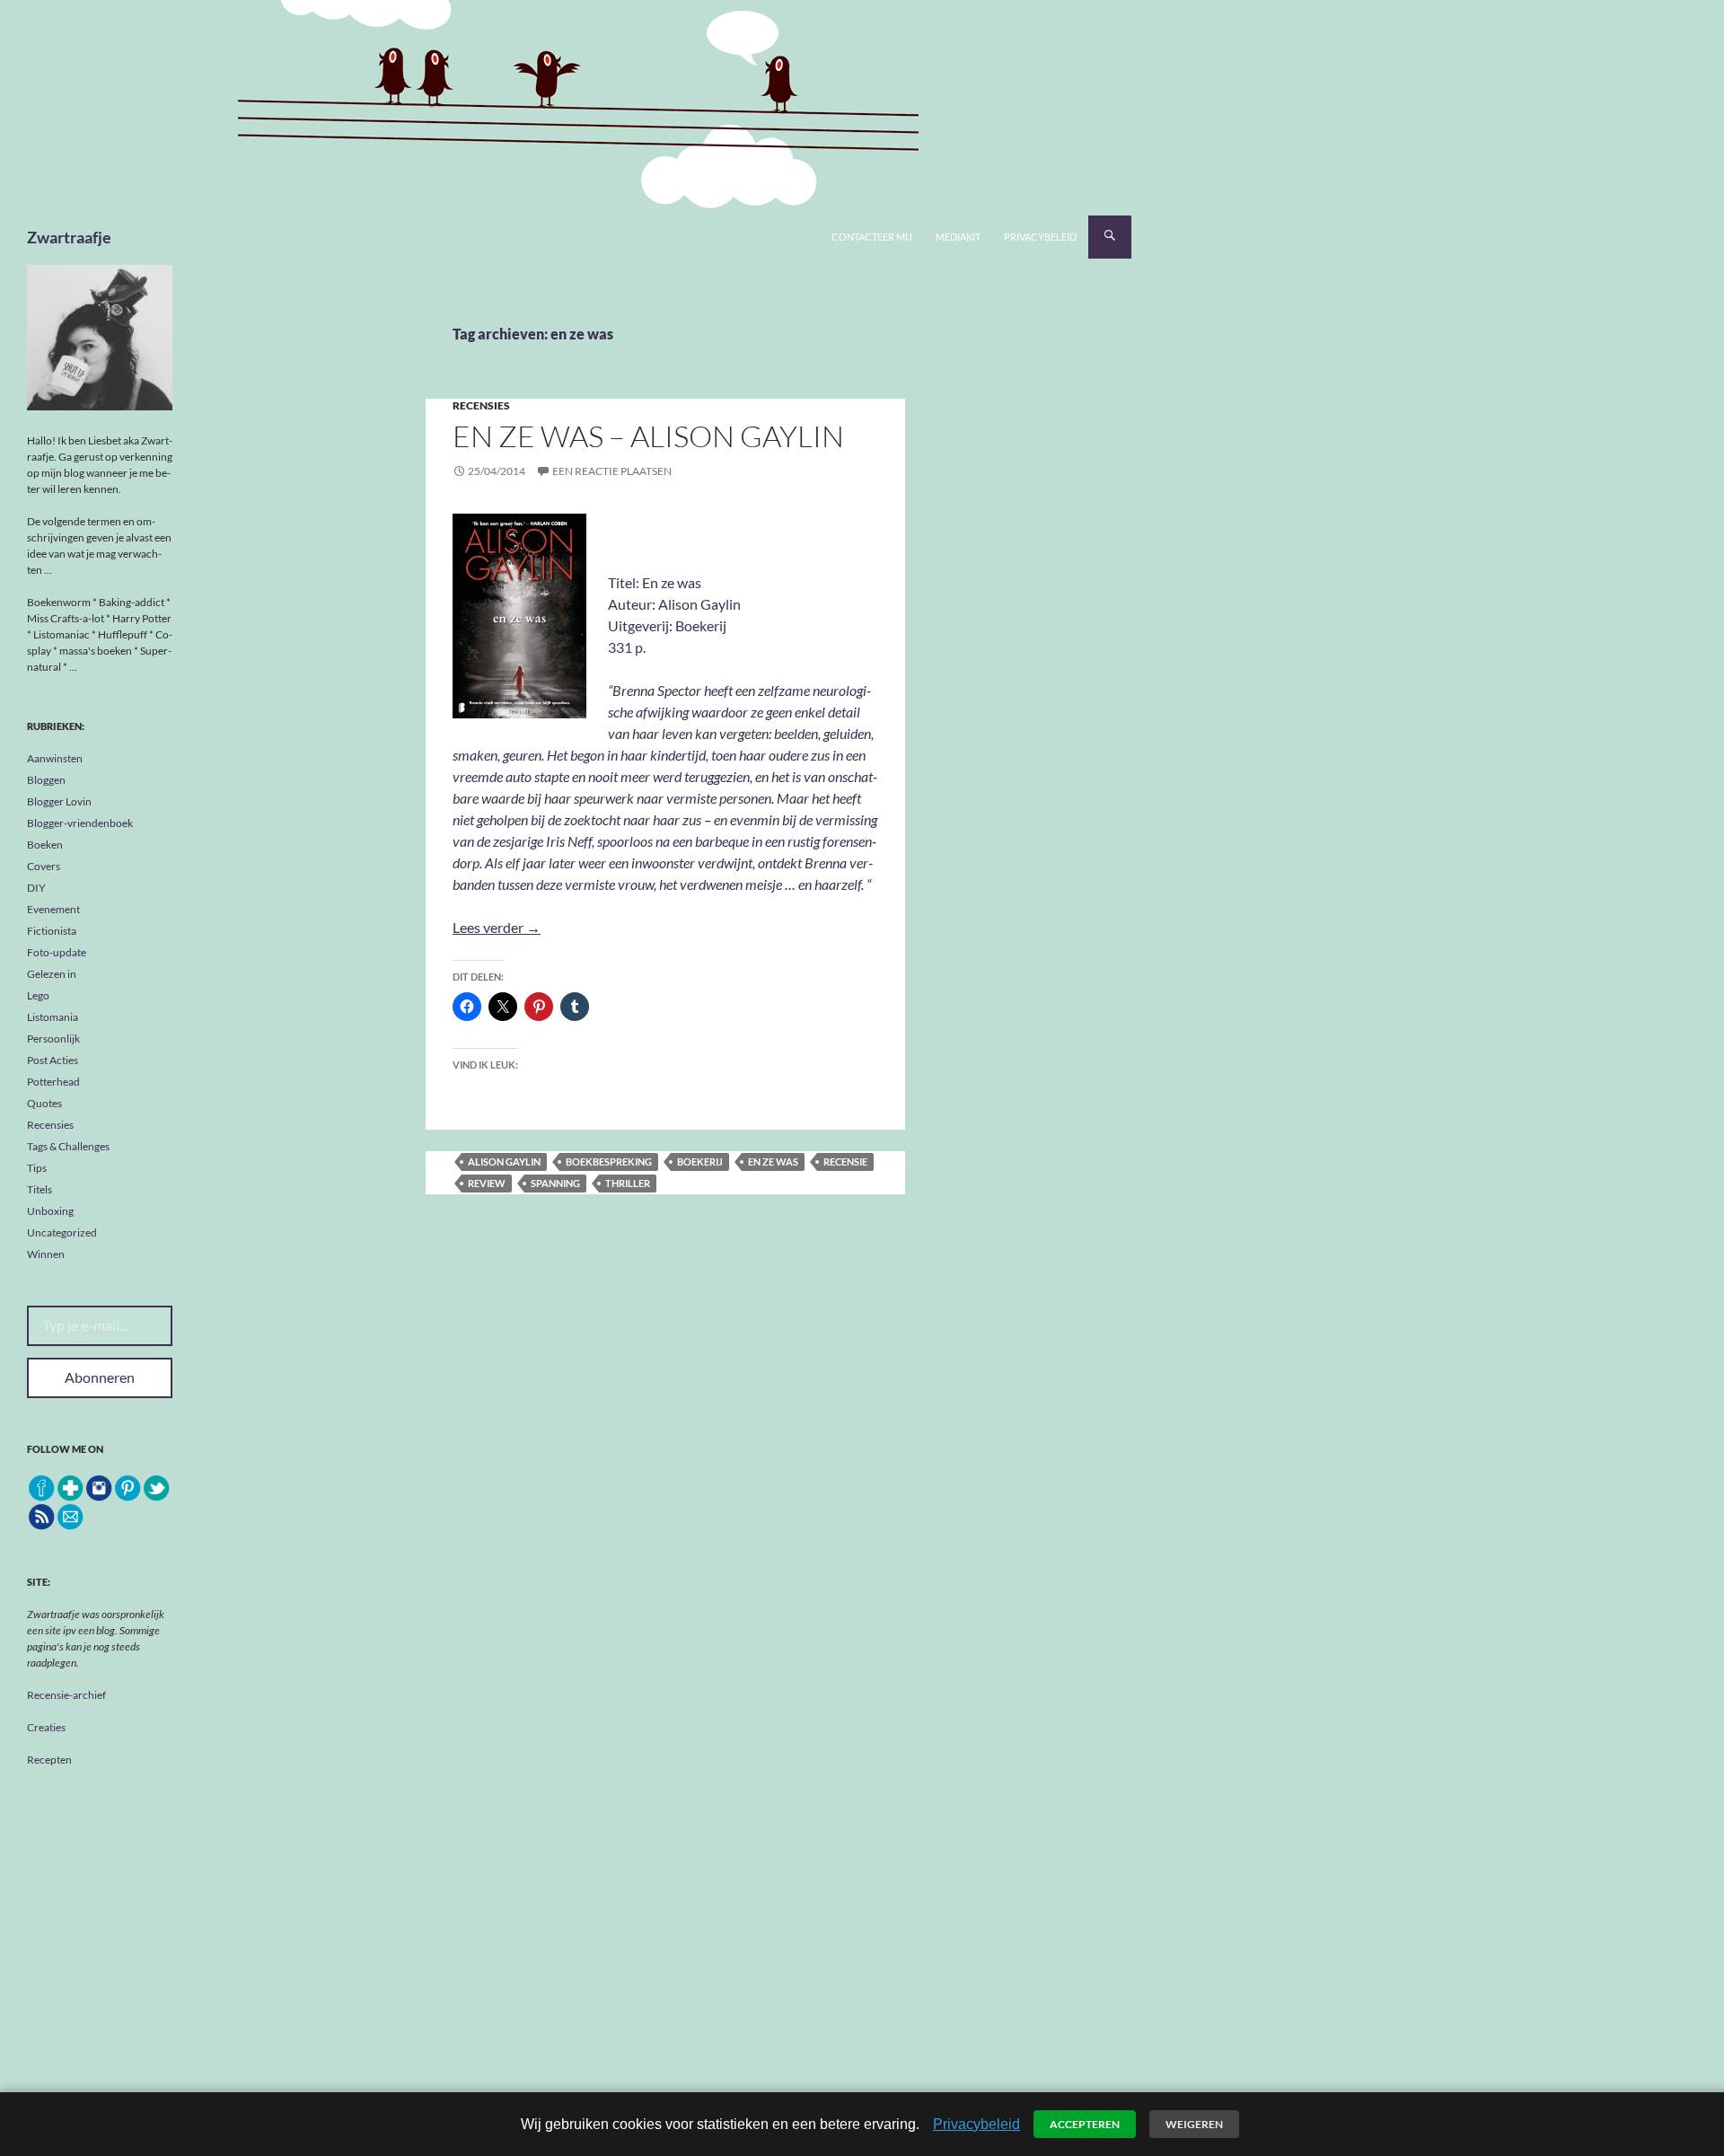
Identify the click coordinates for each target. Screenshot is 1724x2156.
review (487, 1183)
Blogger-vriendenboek (80, 823)
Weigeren (1194, 2124)
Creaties (46, 1727)
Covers (44, 866)
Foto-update (57, 952)
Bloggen (46, 780)
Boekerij (700, 1162)
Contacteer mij (872, 237)
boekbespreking (609, 1162)
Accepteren (1085, 2124)
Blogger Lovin (59, 801)
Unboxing (50, 1211)
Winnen (46, 1254)
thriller (628, 1183)
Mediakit (958, 237)
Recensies (481, 405)
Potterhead (53, 1082)
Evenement (53, 909)
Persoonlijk (53, 1038)
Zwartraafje (69, 237)
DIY (36, 888)
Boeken (45, 845)
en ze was (773, 1162)
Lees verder (497, 927)
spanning (555, 1183)
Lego (38, 995)
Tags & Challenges (68, 1146)
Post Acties (53, 1060)
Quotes (44, 1103)
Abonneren (100, 1377)
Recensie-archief (66, 1695)
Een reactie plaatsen (612, 471)
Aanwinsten (55, 758)
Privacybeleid (1040, 237)
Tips (37, 1168)
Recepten (49, 1760)
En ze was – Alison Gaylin (648, 436)
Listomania (53, 1017)
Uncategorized (62, 1232)
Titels (40, 1189)
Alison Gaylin (504, 1162)
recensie (845, 1162)
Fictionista (52, 931)
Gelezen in (52, 974)
